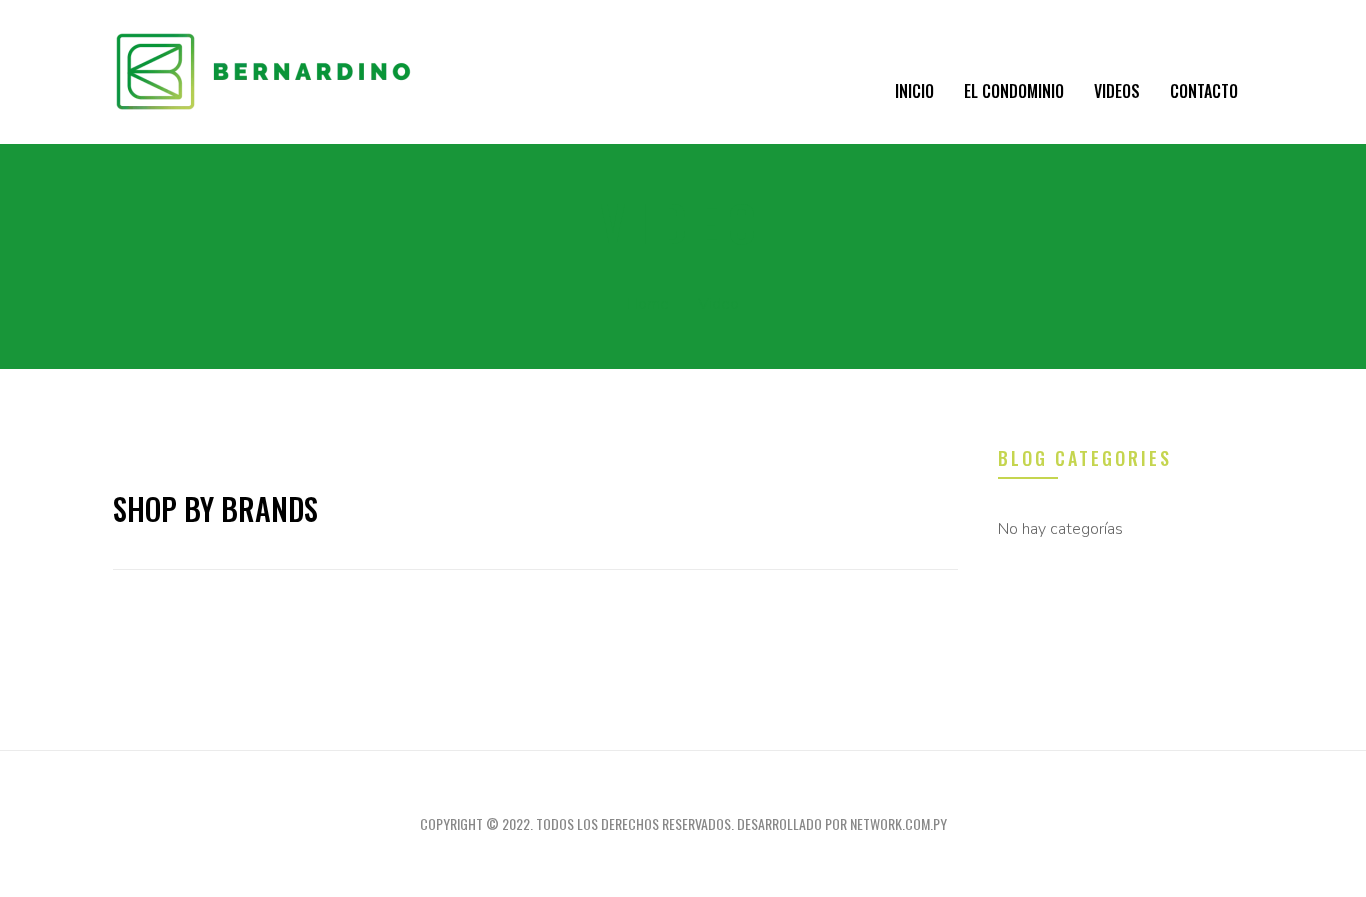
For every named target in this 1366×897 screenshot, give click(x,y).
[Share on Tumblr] (546, 605)
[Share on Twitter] (474, 605)
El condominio (1014, 91)
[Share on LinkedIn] (510, 605)
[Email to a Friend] (654, 605)
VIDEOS (1117, 91)
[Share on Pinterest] (618, 605)
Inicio (914, 91)
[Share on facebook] (438, 605)
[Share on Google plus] (582, 605)
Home (648, 304)
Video (718, 304)
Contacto (1204, 91)
